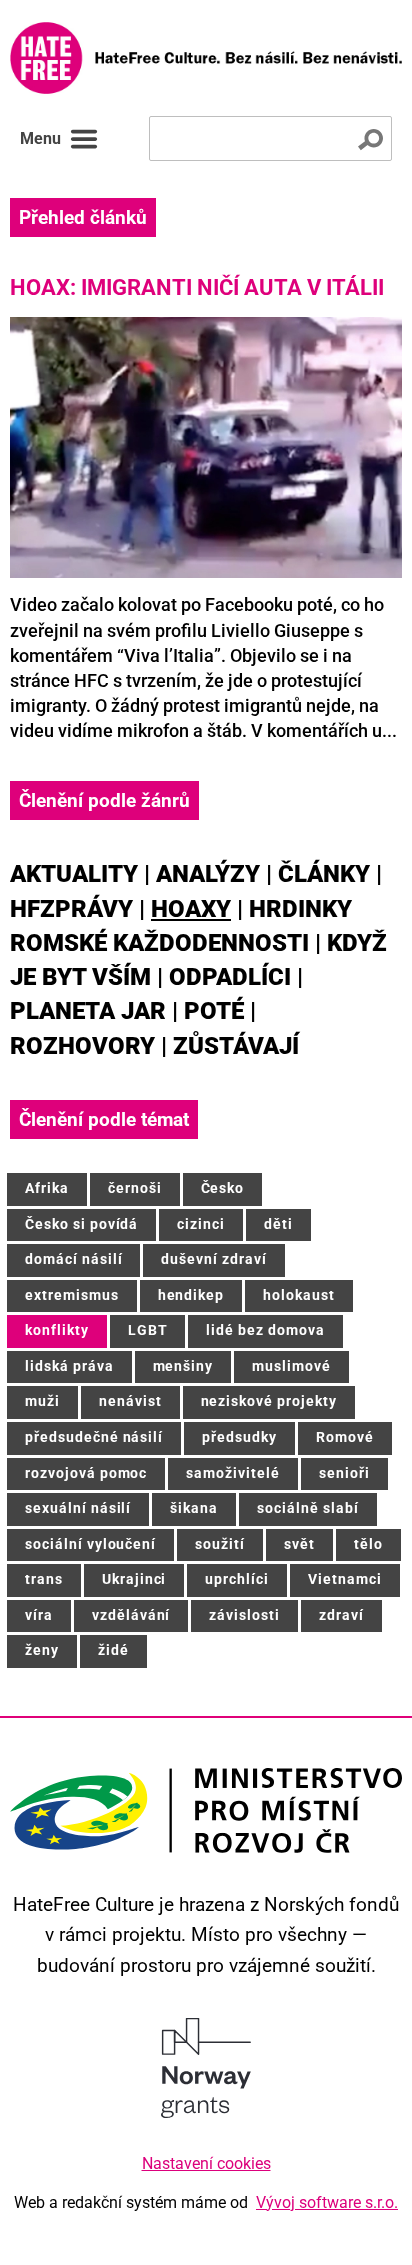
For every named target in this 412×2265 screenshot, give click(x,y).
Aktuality (74, 874)
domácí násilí (73, 1259)
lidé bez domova (265, 1330)
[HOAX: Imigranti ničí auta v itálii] (206, 447)
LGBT (148, 1330)
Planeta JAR (88, 1011)
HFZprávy (71, 909)
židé (113, 1650)
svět (299, 1544)
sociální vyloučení (90, 1544)
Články (324, 874)
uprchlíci (237, 1579)
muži (42, 1401)
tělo (368, 1544)
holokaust (299, 1295)
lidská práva (69, 1366)
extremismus (72, 1295)
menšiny (183, 1366)
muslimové (291, 1366)
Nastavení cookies (206, 2163)
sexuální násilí (78, 1508)
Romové (345, 1437)
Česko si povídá (81, 1224)
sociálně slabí (307, 1508)
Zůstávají (236, 1046)
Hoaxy (191, 909)
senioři (344, 1473)
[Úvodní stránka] (206, 58)
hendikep (191, 1295)
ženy (42, 1650)
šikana (194, 1508)
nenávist (130, 1401)
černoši (135, 1188)
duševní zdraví (213, 1259)
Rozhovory (82, 1046)
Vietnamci (345, 1579)
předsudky (239, 1437)
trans (44, 1579)
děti (278, 1224)
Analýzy (208, 874)
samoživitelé (233, 1473)
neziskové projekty (269, 1401)
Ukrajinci (134, 1579)
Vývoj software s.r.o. (327, 2202)
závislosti (244, 1615)
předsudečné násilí (94, 1437)
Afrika (47, 1188)
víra (39, 1615)
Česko (223, 1188)
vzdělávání (131, 1615)
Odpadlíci (230, 977)
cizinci (201, 1224)
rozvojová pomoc (86, 1473)
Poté (214, 1011)
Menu (40, 138)
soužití (220, 1544)
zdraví (341, 1615)
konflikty (57, 1330)
